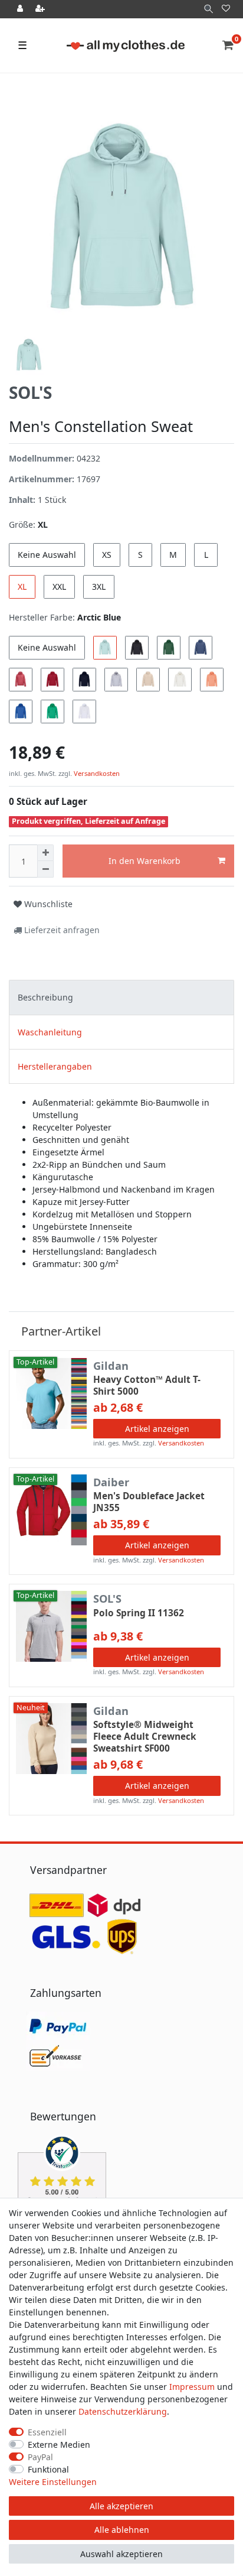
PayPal (40, 2457)
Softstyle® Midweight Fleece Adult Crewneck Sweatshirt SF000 (145, 1737)
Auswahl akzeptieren (121, 2554)
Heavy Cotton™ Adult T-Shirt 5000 (147, 1386)
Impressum (192, 2387)
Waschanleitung (50, 1032)
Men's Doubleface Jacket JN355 (149, 1502)
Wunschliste (47, 904)
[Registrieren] (41, 9)
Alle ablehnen (122, 2530)
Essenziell (47, 2432)
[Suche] (208, 9)
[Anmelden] (21, 9)
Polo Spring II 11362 (139, 1613)
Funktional (48, 2469)
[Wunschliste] (226, 9)
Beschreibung (45, 997)
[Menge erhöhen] (45, 853)
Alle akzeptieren (121, 2506)
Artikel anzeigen (157, 1429)
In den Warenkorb (145, 861)
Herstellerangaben (55, 1066)
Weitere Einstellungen (53, 2482)
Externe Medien (59, 2445)
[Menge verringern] (45, 869)
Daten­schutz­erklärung (123, 2411)
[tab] (121, 997)
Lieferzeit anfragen (61, 930)
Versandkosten (96, 773)
